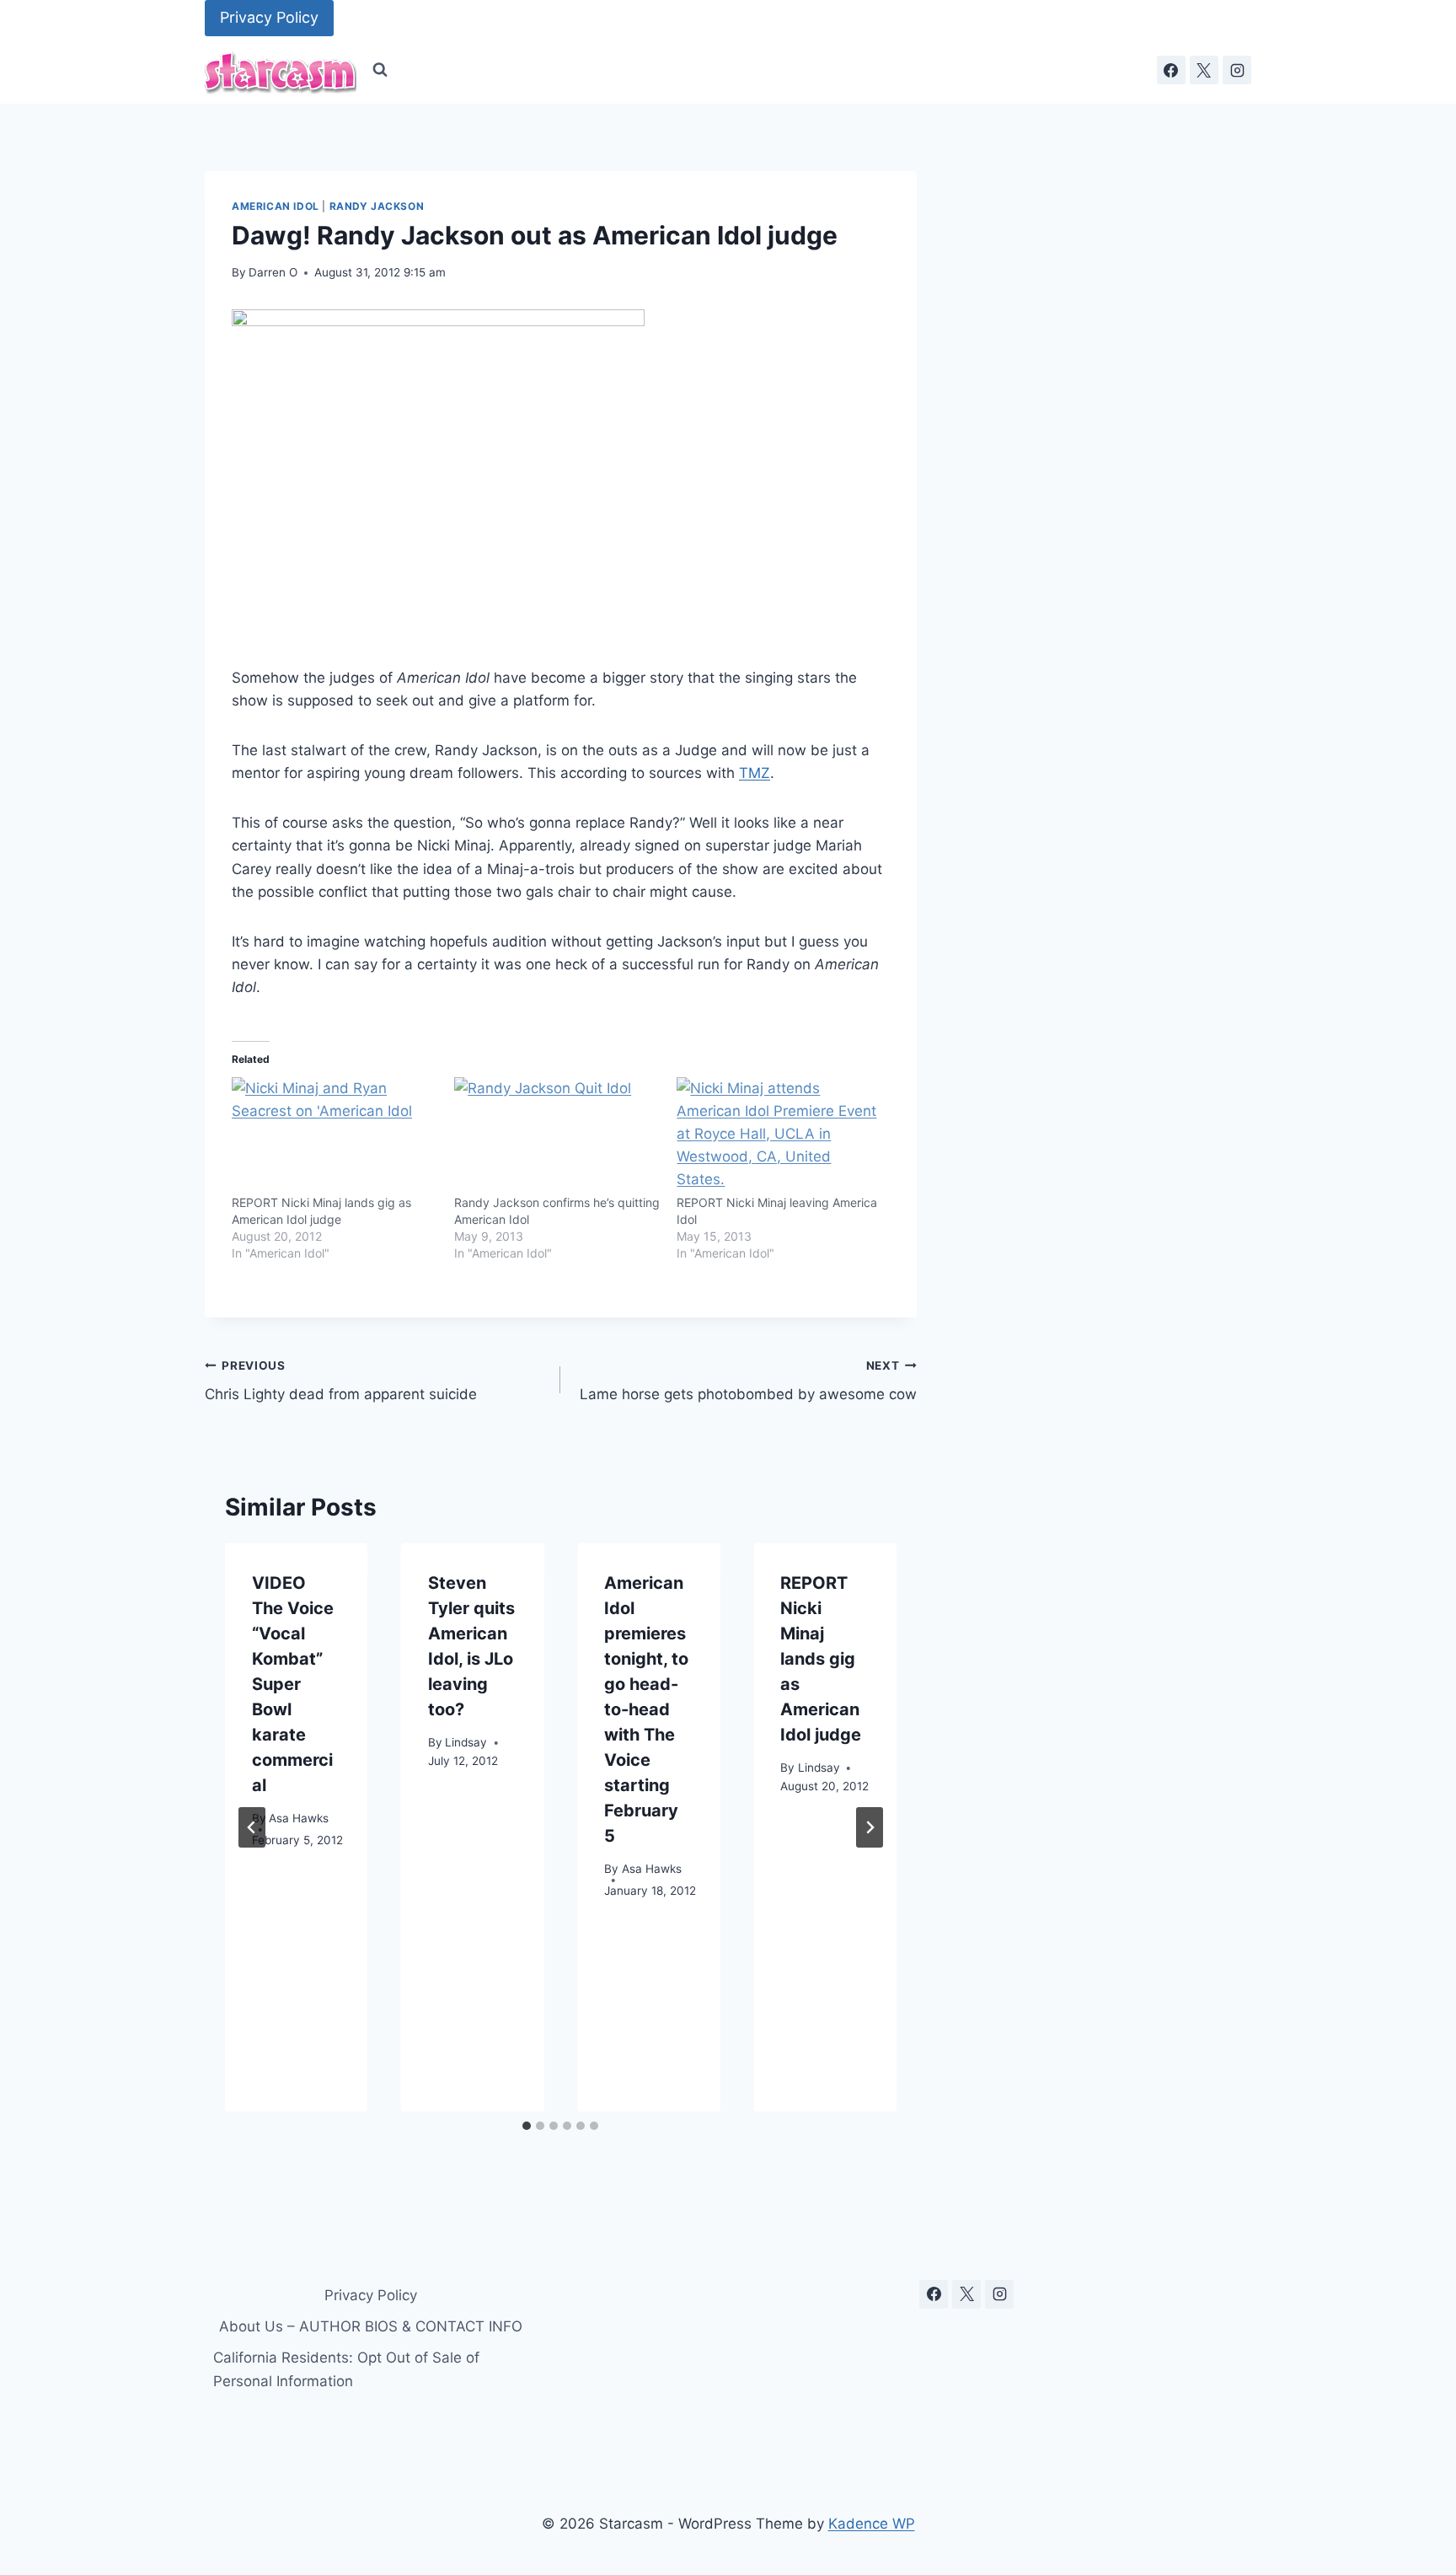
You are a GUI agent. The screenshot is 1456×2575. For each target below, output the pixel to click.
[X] (1204, 70)
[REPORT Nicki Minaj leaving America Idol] (779, 1136)
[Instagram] (1237, 70)
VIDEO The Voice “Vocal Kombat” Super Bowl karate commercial (293, 1684)
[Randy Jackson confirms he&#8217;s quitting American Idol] (557, 1136)
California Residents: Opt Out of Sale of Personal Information (346, 2369)
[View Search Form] (380, 70)
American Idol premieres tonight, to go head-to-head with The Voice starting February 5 (646, 1709)
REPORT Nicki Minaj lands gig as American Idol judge (821, 1659)
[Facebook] (1171, 70)
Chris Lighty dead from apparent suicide (341, 1381)
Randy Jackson (377, 206)
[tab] (527, 2126)
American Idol (276, 206)
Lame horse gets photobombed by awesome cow (748, 1381)
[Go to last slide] (252, 1827)
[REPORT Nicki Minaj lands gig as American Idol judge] (335, 1136)
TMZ (755, 773)
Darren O (273, 272)
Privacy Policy (269, 17)
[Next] (870, 1827)
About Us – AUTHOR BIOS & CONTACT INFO (371, 2326)
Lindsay (466, 1741)
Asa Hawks (299, 1817)
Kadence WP (872, 2524)
